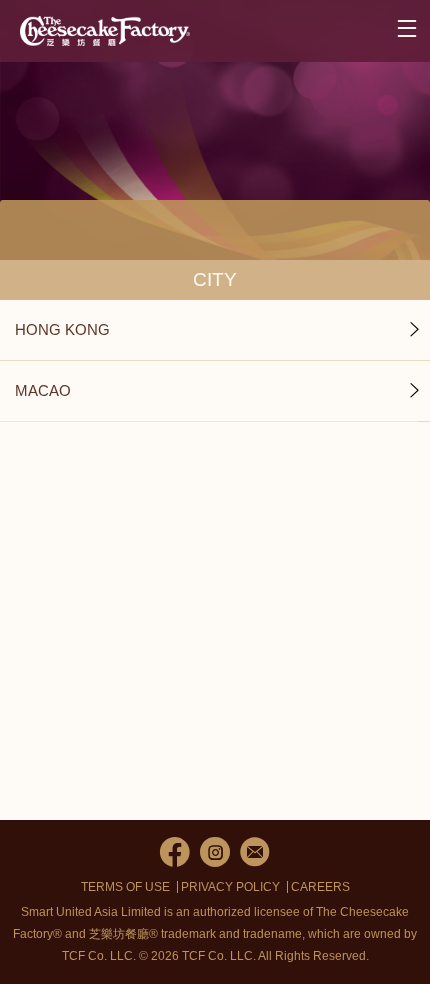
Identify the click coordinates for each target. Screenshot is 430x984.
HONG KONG (62, 329)
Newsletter (255, 852)
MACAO (43, 390)
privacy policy (230, 887)
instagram (215, 852)
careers (320, 887)
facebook (175, 852)
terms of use (125, 887)
